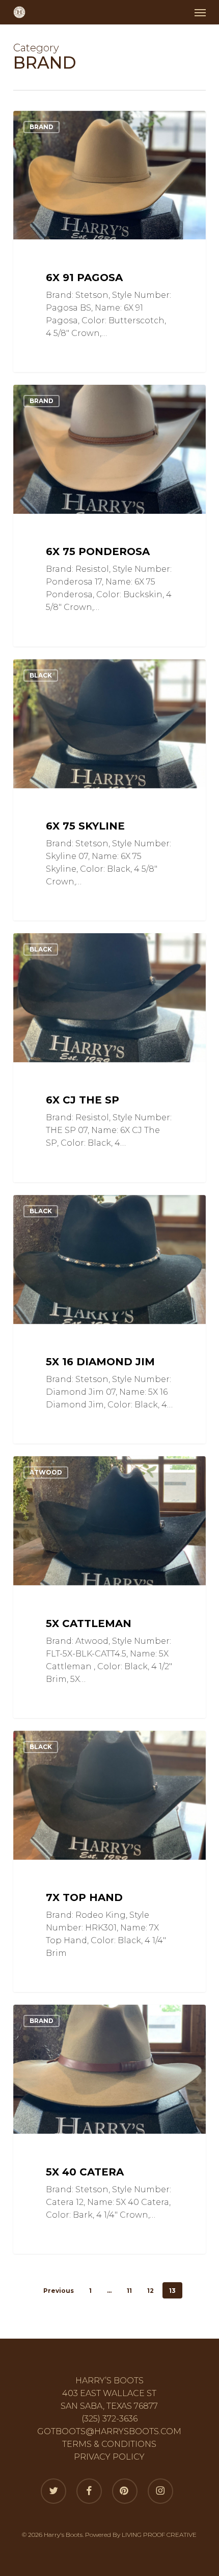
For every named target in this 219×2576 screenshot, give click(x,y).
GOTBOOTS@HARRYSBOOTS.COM (109, 2431)
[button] (200, 12)
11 (129, 2291)
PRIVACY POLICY (109, 2457)
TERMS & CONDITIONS (109, 2444)
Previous (59, 2291)
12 (150, 2291)
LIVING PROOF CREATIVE (159, 2535)
